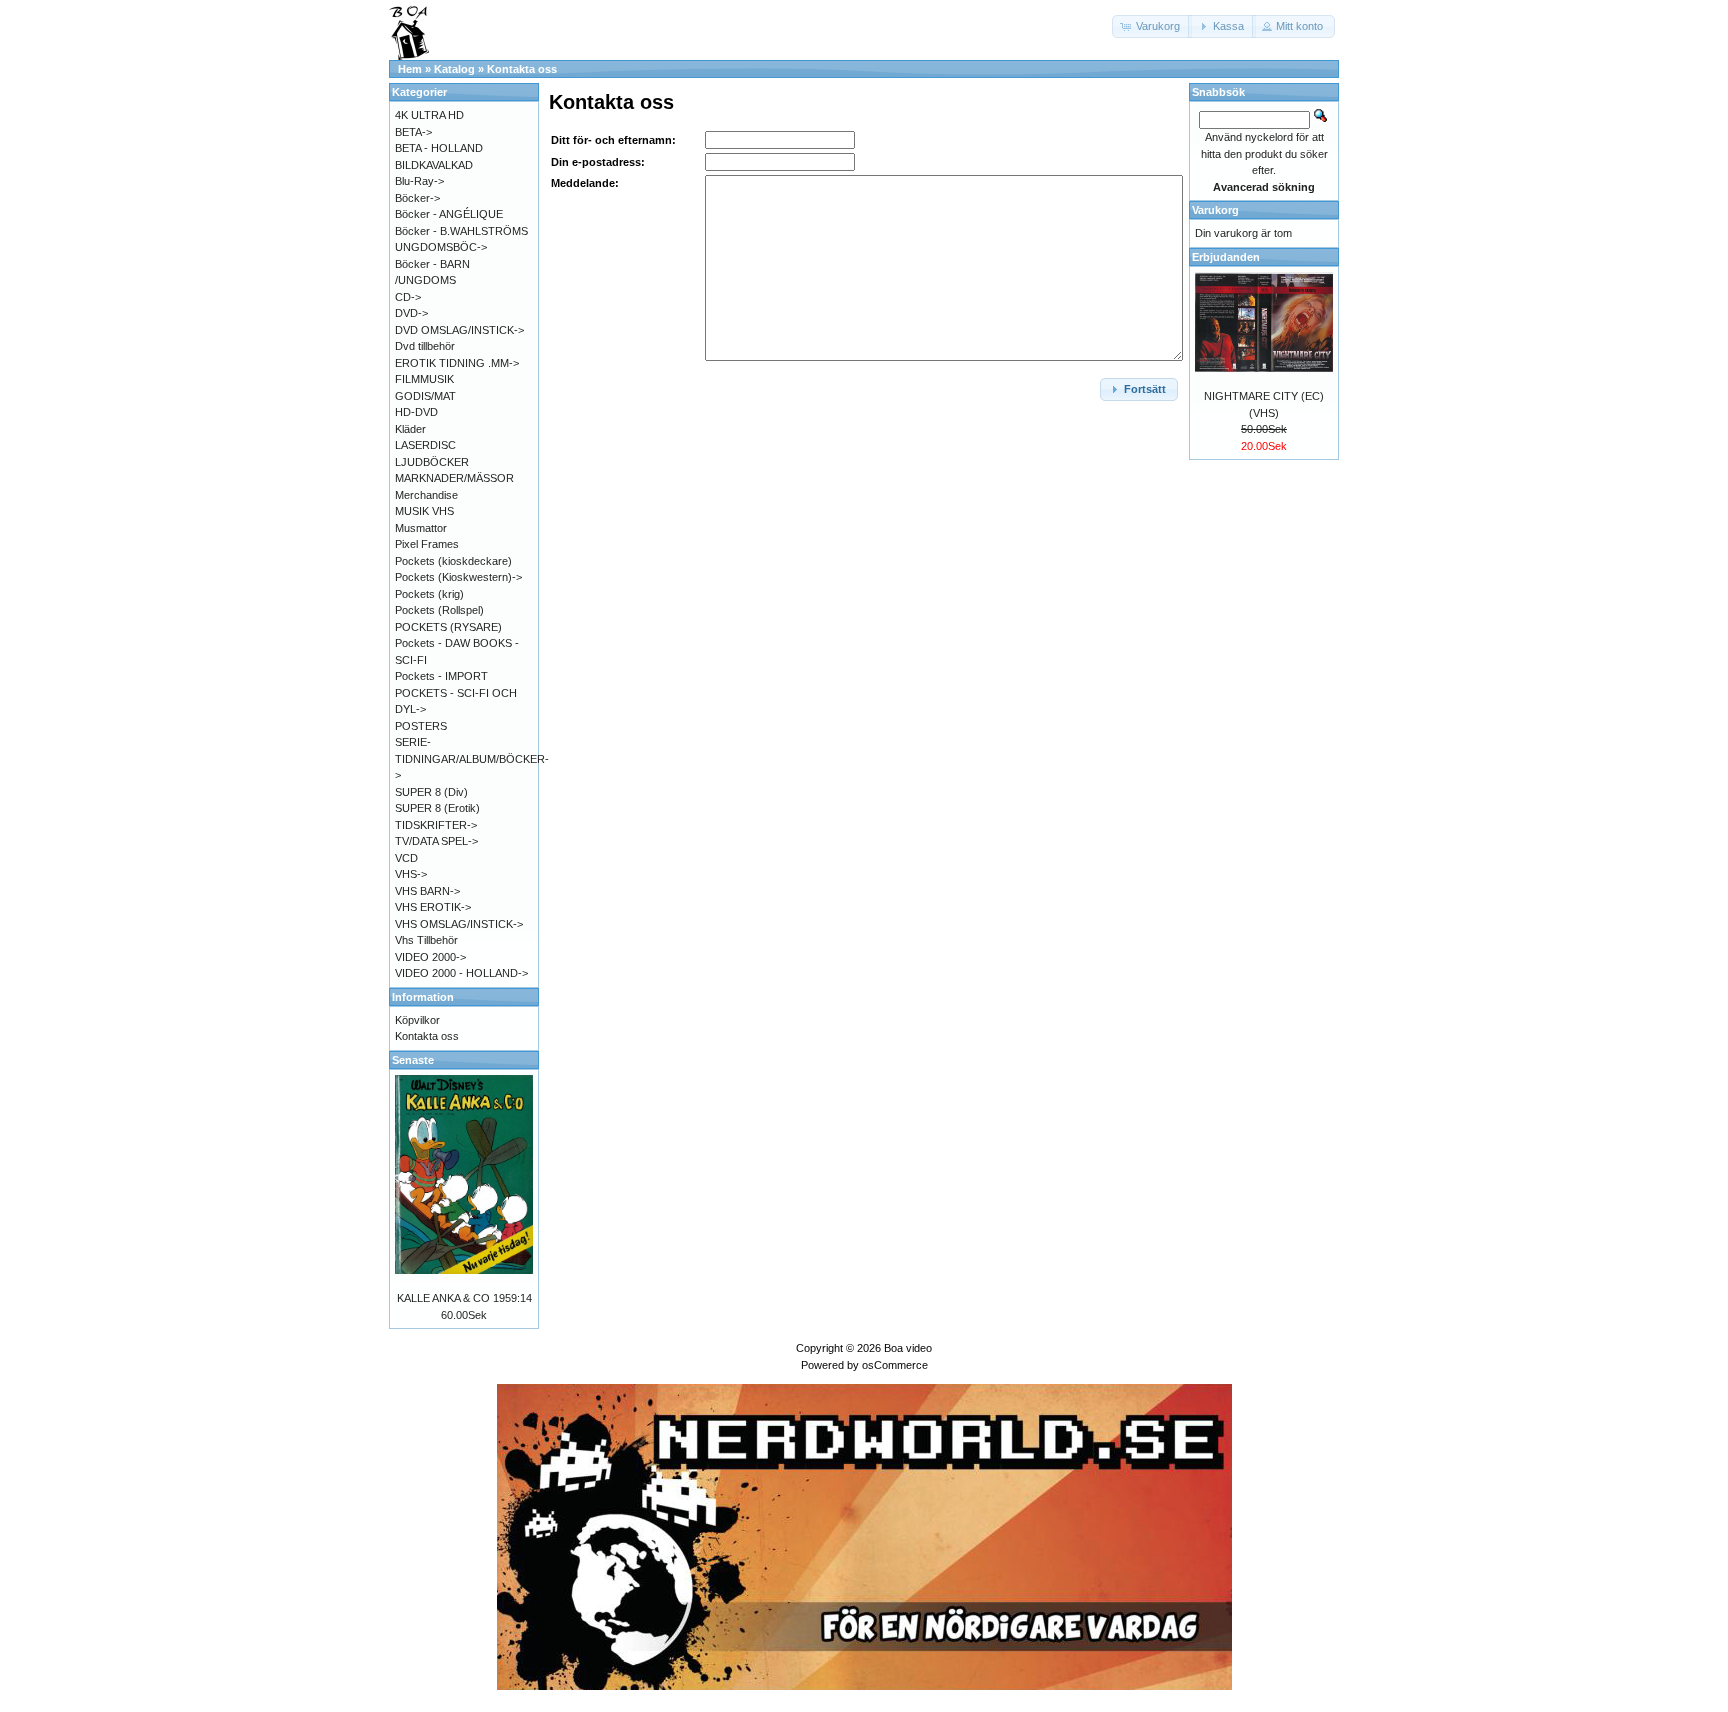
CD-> (408, 297)
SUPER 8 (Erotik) (437, 808)
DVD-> (411, 313)
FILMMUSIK (424, 379)
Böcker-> (417, 198)
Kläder (410, 429)
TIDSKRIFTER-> (436, 825)
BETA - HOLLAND (439, 148)
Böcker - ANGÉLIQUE (449, 214)
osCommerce (895, 1365)
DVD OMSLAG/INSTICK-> (459, 330)
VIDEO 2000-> (430, 957)
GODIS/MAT (425, 396)
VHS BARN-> (427, 891)
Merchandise (426, 495)
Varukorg (1215, 210)
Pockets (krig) (429, 594)
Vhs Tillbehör (426, 940)
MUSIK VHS (424, 511)
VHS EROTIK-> (433, 907)
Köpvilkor (417, 1020)
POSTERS (421, 726)
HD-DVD (416, 412)
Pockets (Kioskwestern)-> (458, 577)
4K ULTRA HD (429, 115)
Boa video (908, 1348)
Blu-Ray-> (419, 181)
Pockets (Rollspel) (439, 610)
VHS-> (411, 874)
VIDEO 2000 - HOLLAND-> (461, 973)
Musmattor (421, 528)
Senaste (413, 1060)
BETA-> (413, 132)
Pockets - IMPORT (441, 676)
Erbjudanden (1226, 257)
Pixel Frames (427, 544)
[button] (1152, 26)
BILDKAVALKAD (434, 165)
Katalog (454, 69)
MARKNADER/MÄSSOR (454, 478)
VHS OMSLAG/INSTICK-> (459, 924)
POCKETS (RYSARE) (448, 627)
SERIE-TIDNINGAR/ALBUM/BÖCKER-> (472, 758)
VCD (406, 858)
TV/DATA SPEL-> (436, 841)
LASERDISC (425, 445)
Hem (410, 69)
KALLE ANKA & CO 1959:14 (464, 1298)
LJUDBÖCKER (432, 462)
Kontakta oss (522, 69)
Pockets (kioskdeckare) (453, 561)
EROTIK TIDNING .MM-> (457, 363)
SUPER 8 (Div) (431, 792)
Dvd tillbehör (425, 346)
